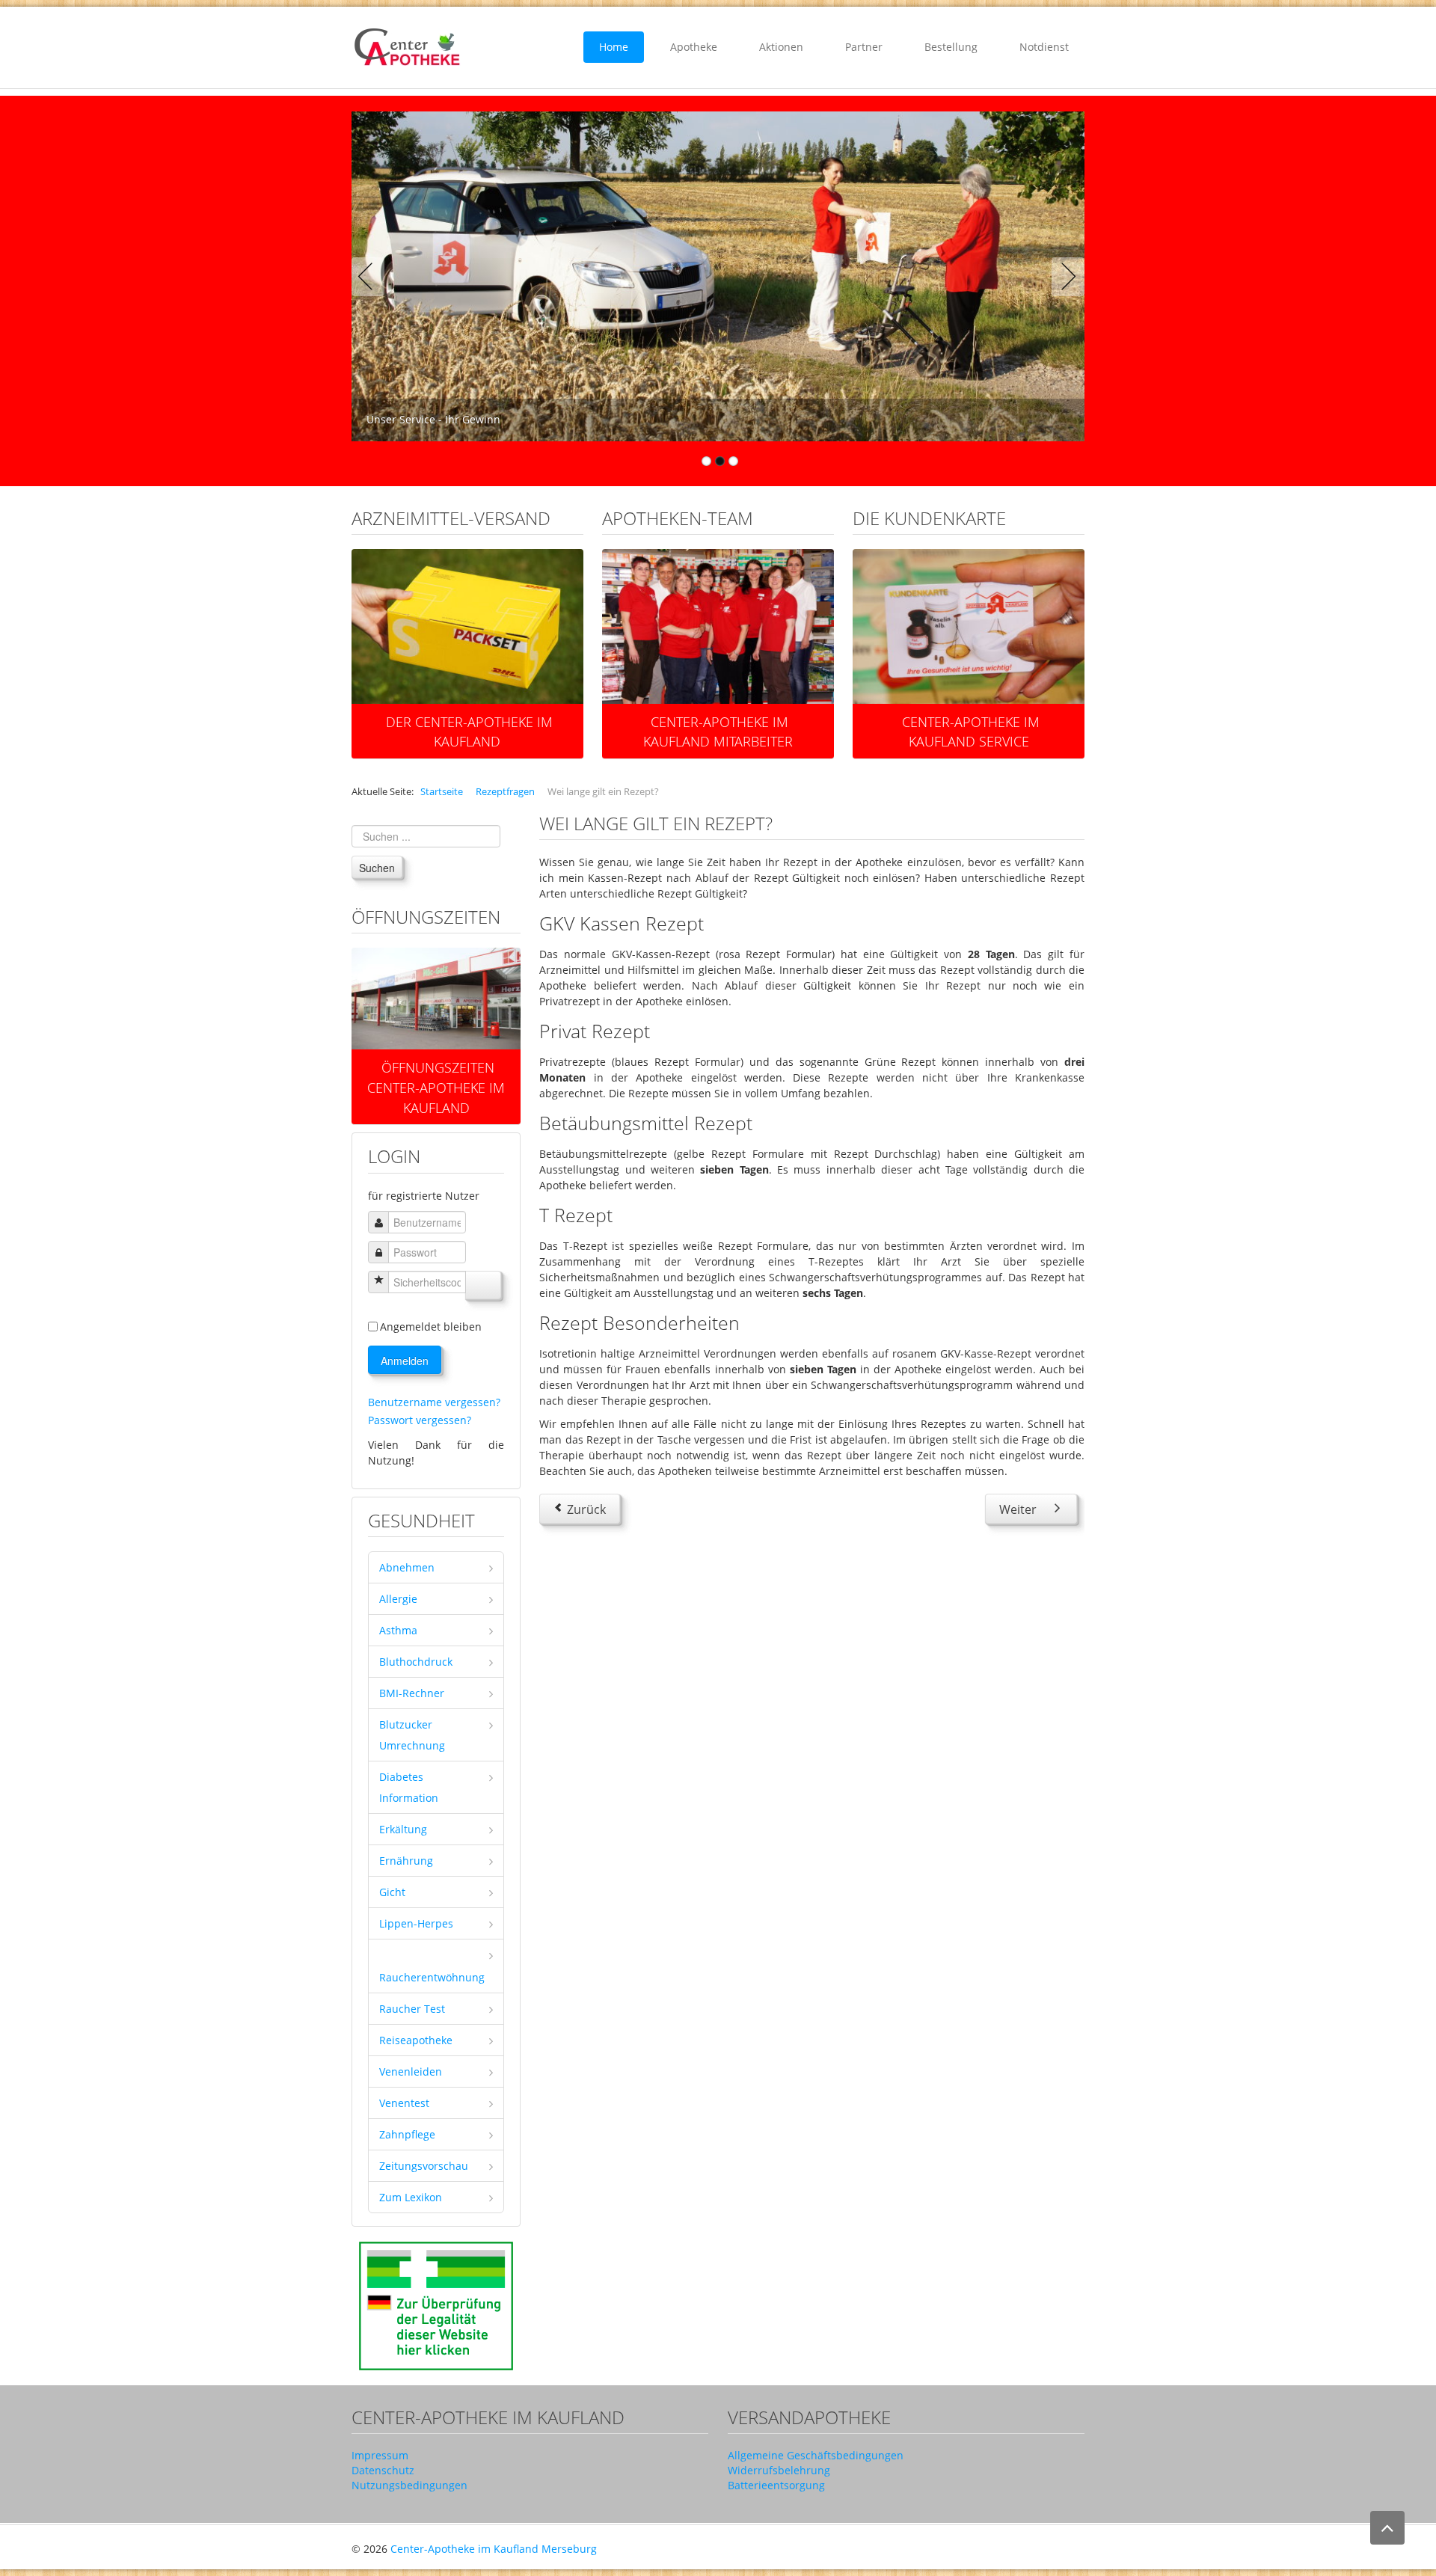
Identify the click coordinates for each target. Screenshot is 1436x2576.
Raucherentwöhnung (432, 1977)
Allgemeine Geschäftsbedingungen (816, 2455)
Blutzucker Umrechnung (412, 1735)
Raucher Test (412, 2009)
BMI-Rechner (412, 1693)
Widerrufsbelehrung (779, 2470)
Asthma (398, 1630)
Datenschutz (383, 2470)
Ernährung (406, 1861)
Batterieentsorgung (776, 2485)
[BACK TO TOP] (1387, 2528)
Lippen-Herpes (416, 1923)
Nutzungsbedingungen (409, 2485)
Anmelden (405, 1361)
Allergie (398, 1599)
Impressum (380, 2455)
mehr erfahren (474, 611)
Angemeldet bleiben (431, 1327)
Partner (864, 47)
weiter (443, 1010)
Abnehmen (407, 1567)
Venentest (404, 2103)
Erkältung (403, 1829)
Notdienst (1044, 47)
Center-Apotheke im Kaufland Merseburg (494, 2549)
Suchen (377, 868)
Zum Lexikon (411, 2197)
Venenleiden (411, 2071)
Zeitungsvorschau (424, 2166)
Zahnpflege (407, 2134)
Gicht (392, 1892)
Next (1065, 277)
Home (614, 47)
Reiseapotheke (416, 2040)
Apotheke (694, 47)
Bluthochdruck (416, 1662)
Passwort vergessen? (420, 1420)
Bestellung (951, 47)
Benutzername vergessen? (434, 1402)
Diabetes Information (409, 1787)
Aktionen (781, 47)
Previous (371, 277)
